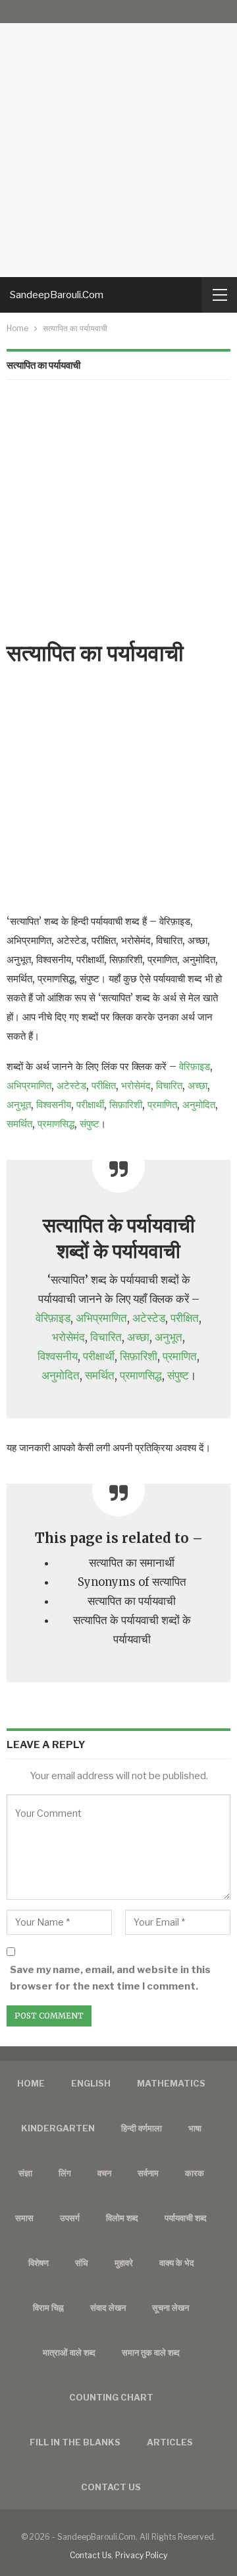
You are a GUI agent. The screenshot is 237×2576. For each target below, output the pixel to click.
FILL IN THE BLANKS (75, 2442)
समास (24, 2218)
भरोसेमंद (136, 1085)
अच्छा (197, 1085)
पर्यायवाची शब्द (186, 2218)
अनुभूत (19, 1105)
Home (31, 2083)
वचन (104, 2173)
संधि (82, 2263)
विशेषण (39, 2263)
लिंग (65, 2173)
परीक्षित (104, 1085)
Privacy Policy (141, 2555)
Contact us (111, 2487)
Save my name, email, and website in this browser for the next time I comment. (110, 1978)
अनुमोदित (199, 1105)
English (91, 2083)
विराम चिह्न (48, 2308)
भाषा (195, 2128)
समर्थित (19, 1124)
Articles (170, 2442)
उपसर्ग (70, 2218)
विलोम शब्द (122, 2218)
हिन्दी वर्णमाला (142, 2128)
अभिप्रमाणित (29, 1085)
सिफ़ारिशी (126, 1105)
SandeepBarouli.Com (57, 295)
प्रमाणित (162, 1105)
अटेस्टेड (71, 1085)
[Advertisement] (118, 139)
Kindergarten (58, 2128)
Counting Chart (111, 2397)
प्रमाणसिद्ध (56, 1124)
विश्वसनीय (54, 1105)
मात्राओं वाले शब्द (69, 2352)
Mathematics (171, 2083)
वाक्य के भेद (177, 2263)
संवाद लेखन (108, 2308)
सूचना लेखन (171, 2308)
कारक (195, 2173)
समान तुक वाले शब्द (151, 2352)
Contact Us (91, 2555)
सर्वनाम (148, 2173)
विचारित (169, 1085)
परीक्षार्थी (90, 1105)
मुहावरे (124, 2263)
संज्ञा (25, 2173)
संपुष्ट (90, 1124)
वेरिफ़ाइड (195, 1066)
